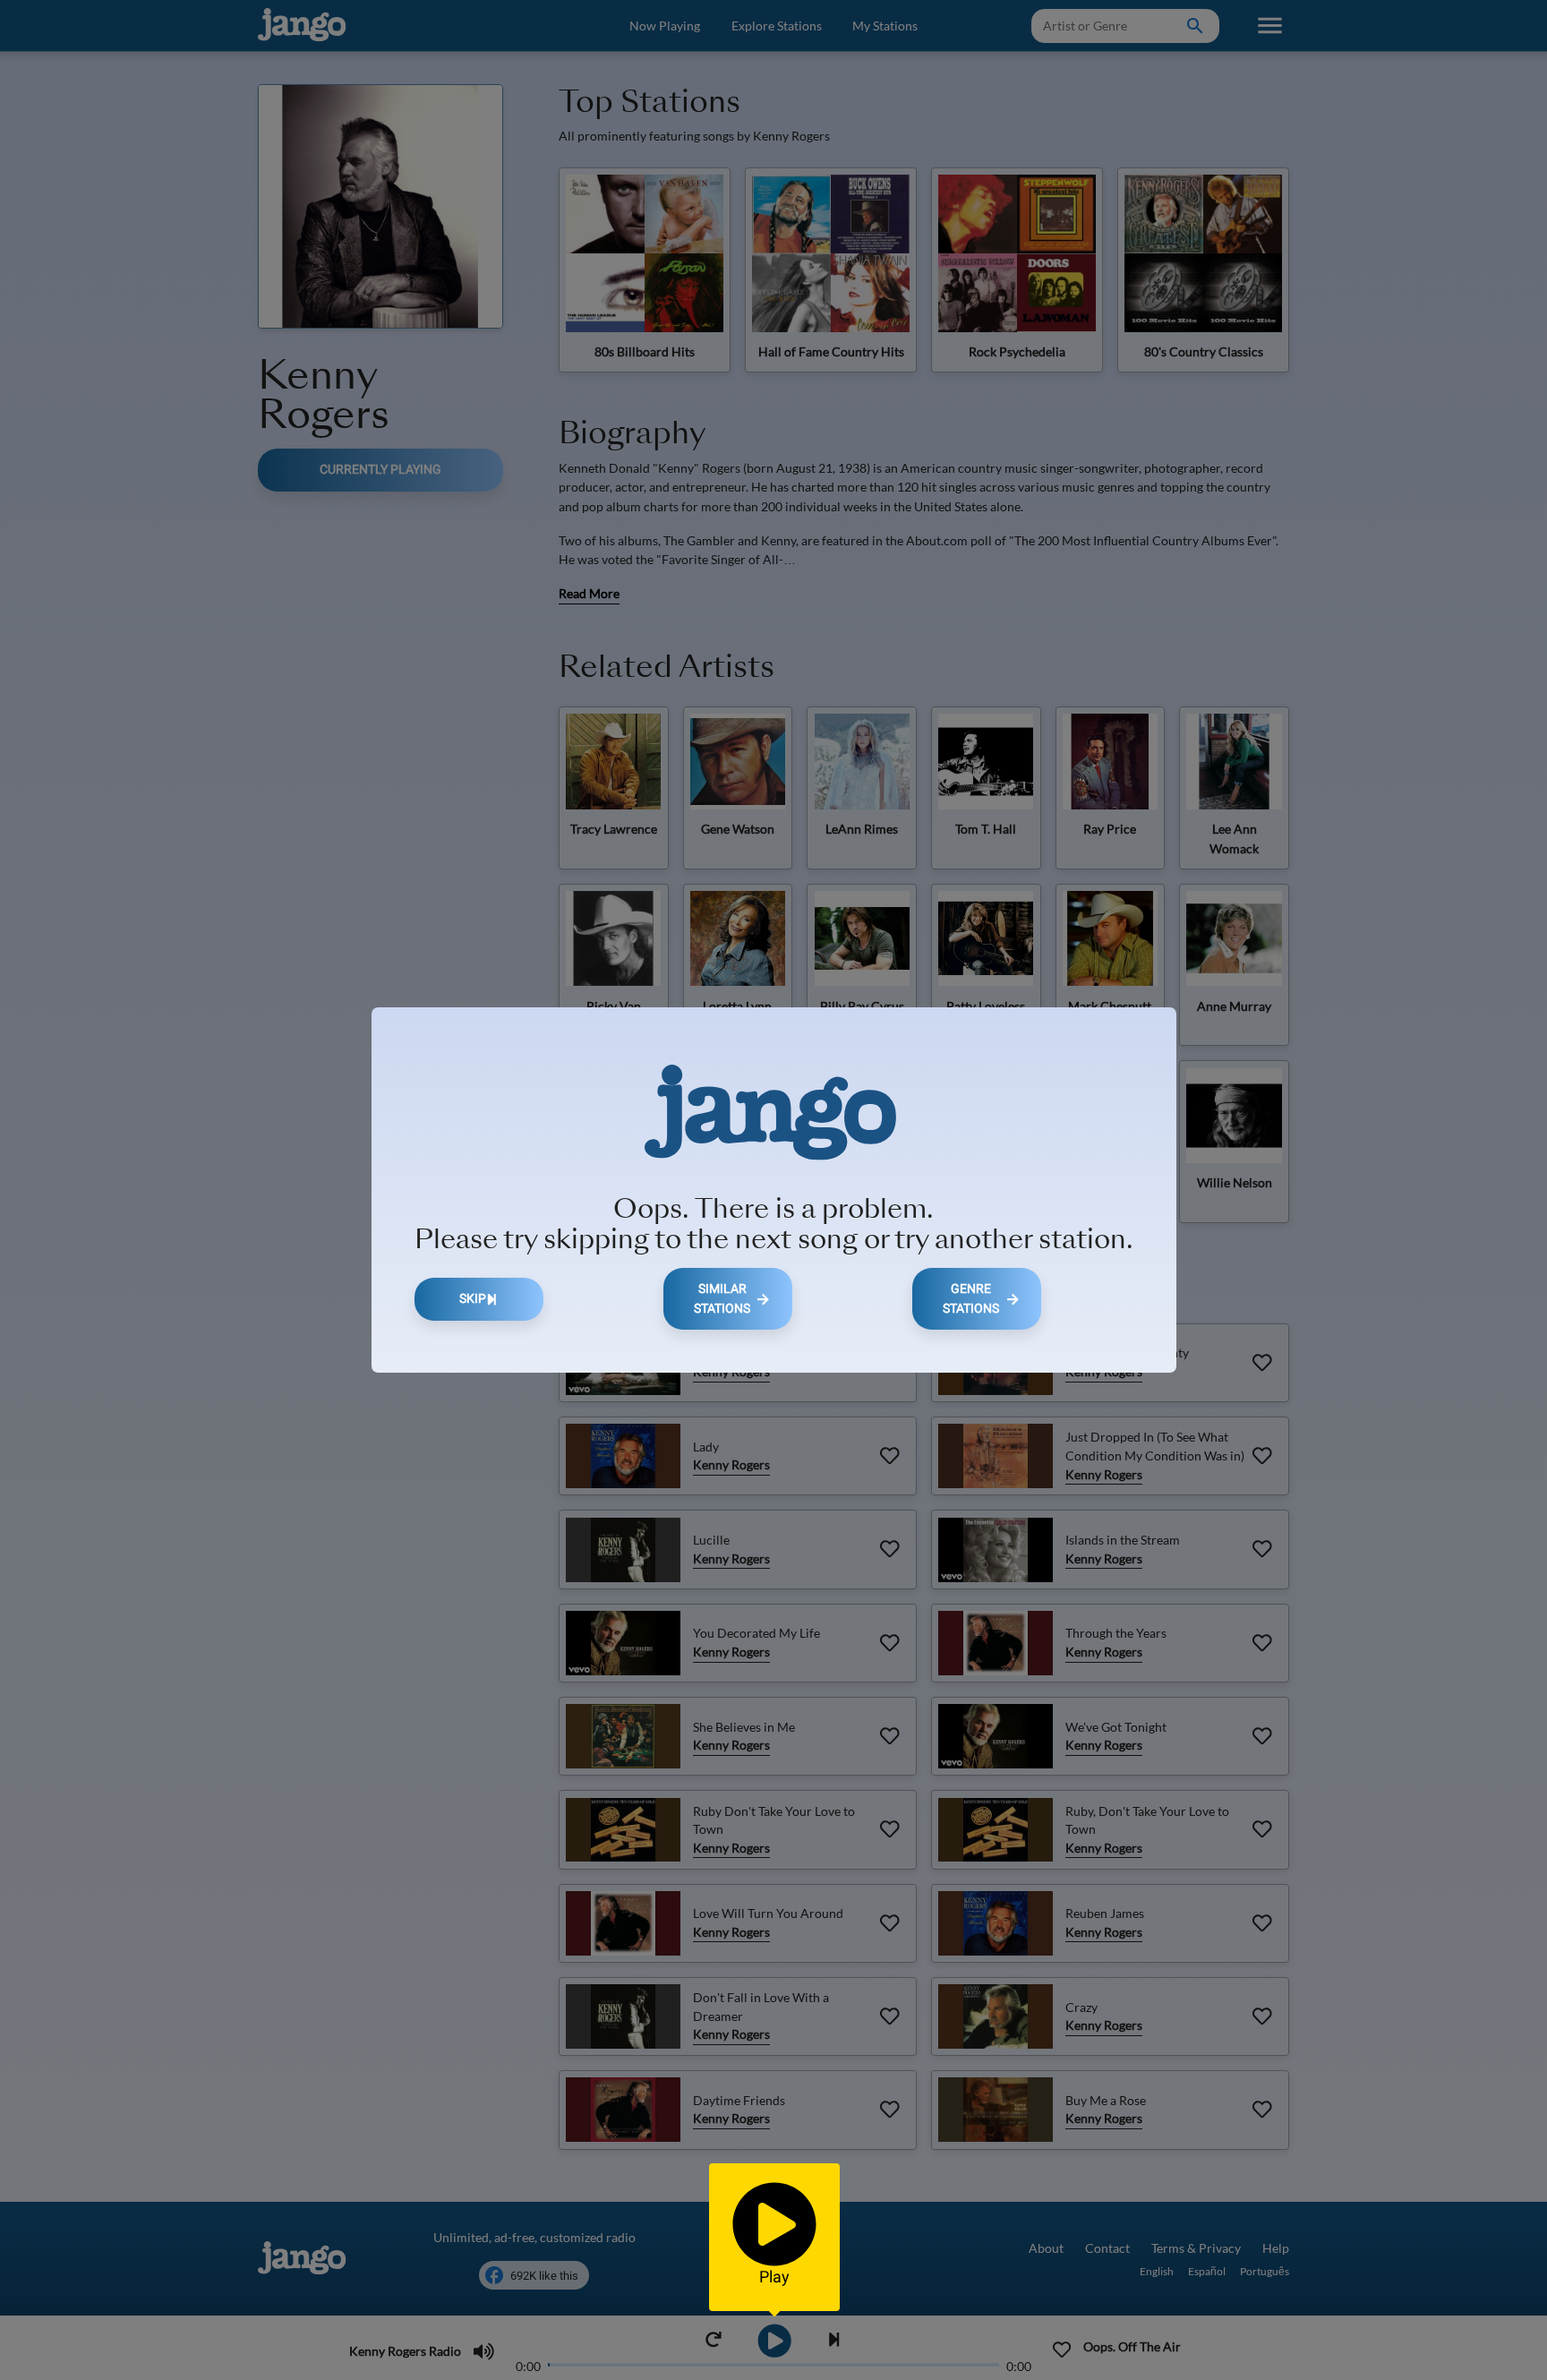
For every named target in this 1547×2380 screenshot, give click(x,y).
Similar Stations (722, 1299)
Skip (473, 1299)
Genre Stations (971, 1299)
